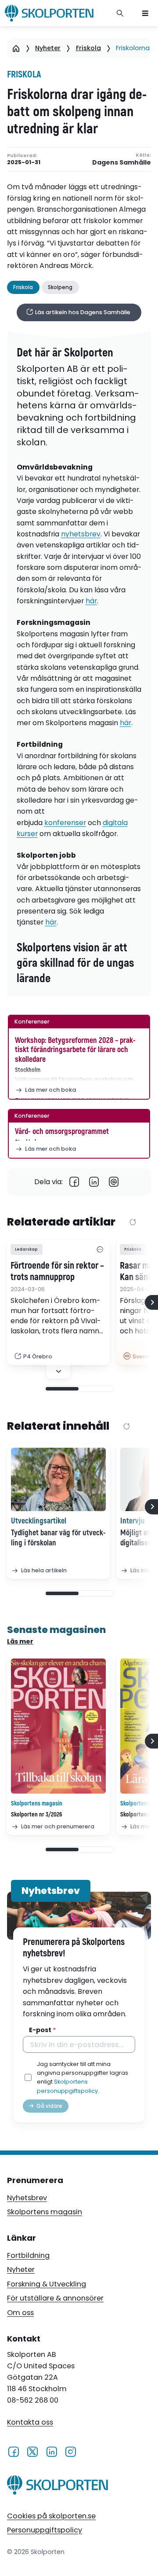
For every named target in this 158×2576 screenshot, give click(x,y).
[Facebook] (74, 1182)
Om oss (20, 2313)
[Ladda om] (133, 1223)
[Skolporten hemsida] (49, 13)
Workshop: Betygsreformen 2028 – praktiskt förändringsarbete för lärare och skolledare (75, 1050)
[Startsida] (16, 48)
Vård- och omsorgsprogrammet (62, 1132)
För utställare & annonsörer (55, 2298)
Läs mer (20, 1641)
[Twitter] (32, 2451)
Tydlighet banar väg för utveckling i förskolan (58, 1538)
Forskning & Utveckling (47, 2284)
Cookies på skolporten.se (51, 2516)
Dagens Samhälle (122, 163)
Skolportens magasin (45, 2212)
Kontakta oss (30, 2422)
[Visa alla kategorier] (100, 1249)
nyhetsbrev (81, 534)
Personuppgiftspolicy (45, 2530)
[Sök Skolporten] (120, 13)
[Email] (114, 1182)
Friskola (88, 48)
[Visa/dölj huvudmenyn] (145, 13)
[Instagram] (70, 2451)
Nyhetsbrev (27, 2198)
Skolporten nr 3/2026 (37, 1815)
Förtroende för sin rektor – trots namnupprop (57, 1272)
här (91, 601)
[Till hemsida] (57, 2487)
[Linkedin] (94, 1182)
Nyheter (48, 48)
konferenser (65, 823)
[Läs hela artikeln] (58, 1479)
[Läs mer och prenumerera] (58, 1726)
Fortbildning (28, 2255)
